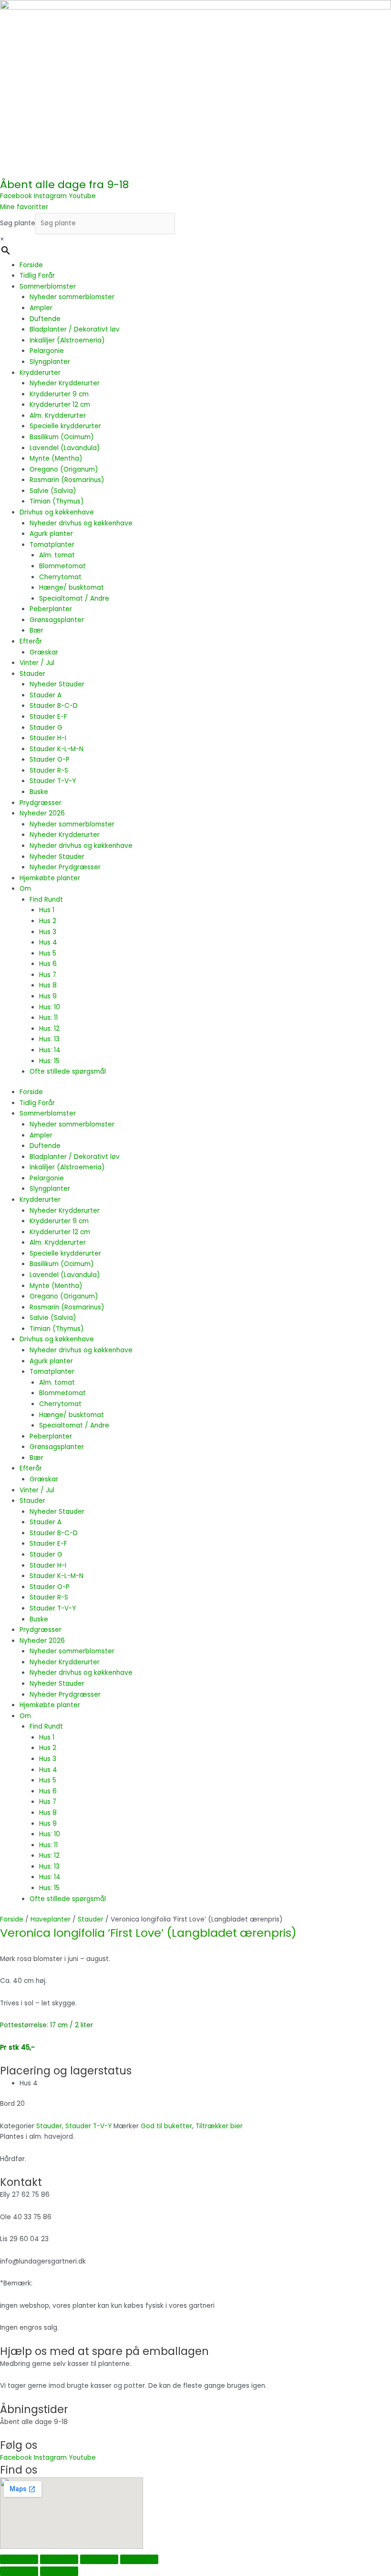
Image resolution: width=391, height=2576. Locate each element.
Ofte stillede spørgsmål (68, 1072)
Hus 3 (48, 932)
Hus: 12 (49, 1029)
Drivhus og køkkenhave (57, 512)
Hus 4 (48, 942)
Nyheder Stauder (57, 684)
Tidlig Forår (37, 276)
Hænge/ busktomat (72, 588)
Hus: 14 (50, 1050)
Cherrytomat (60, 577)
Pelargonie (47, 351)
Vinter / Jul (37, 663)
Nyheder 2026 (42, 813)
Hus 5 (48, 953)
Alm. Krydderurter (58, 416)
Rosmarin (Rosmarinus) (67, 480)
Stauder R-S (49, 770)
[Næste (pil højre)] (59, 2571)
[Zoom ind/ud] (19, 2559)
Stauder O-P (50, 760)
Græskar (44, 652)
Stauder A (46, 695)
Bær (36, 630)
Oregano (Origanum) (64, 469)
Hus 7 (48, 975)
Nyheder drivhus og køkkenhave (81, 523)
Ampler (41, 308)
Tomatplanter (52, 545)
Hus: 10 (50, 1007)
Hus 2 (48, 921)
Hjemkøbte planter (50, 878)
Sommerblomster (48, 287)
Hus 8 (48, 985)
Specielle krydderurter (65, 426)
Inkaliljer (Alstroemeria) (67, 340)
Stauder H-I (48, 738)
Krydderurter (40, 373)
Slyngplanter (50, 362)
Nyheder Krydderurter (65, 383)
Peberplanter (51, 609)
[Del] (99, 2559)
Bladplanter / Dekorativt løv (75, 329)
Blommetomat (62, 566)
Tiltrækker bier (219, 2126)
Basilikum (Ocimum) (62, 437)
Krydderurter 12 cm (60, 405)
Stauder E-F (48, 717)
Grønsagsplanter (57, 620)
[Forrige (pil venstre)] (19, 2571)
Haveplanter (51, 1919)
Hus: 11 (48, 1018)
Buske (39, 792)
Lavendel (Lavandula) (65, 448)
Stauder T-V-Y (53, 781)
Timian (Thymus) (57, 501)
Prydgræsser (41, 803)
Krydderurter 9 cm (59, 394)
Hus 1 (47, 910)
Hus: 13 (49, 1039)
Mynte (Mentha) (56, 458)
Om (25, 889)
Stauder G (46, 728)
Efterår (31, 641)
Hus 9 (48, 996)
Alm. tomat (57, 555)
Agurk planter (51, 534)
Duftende (45, 319)
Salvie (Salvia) (53, 491)
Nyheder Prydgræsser (65, 867)
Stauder (32, 674)
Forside (31, 265)
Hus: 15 (49, 1061)
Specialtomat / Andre (74, 599)
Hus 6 (48, 964)
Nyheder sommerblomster (72, 297)
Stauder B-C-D (54, 706)
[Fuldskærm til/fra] (59, 2559)
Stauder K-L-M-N (57, 749)
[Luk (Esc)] (139, 2559)
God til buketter (166, 2126)
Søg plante (18, 223)
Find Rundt (46, 900)
